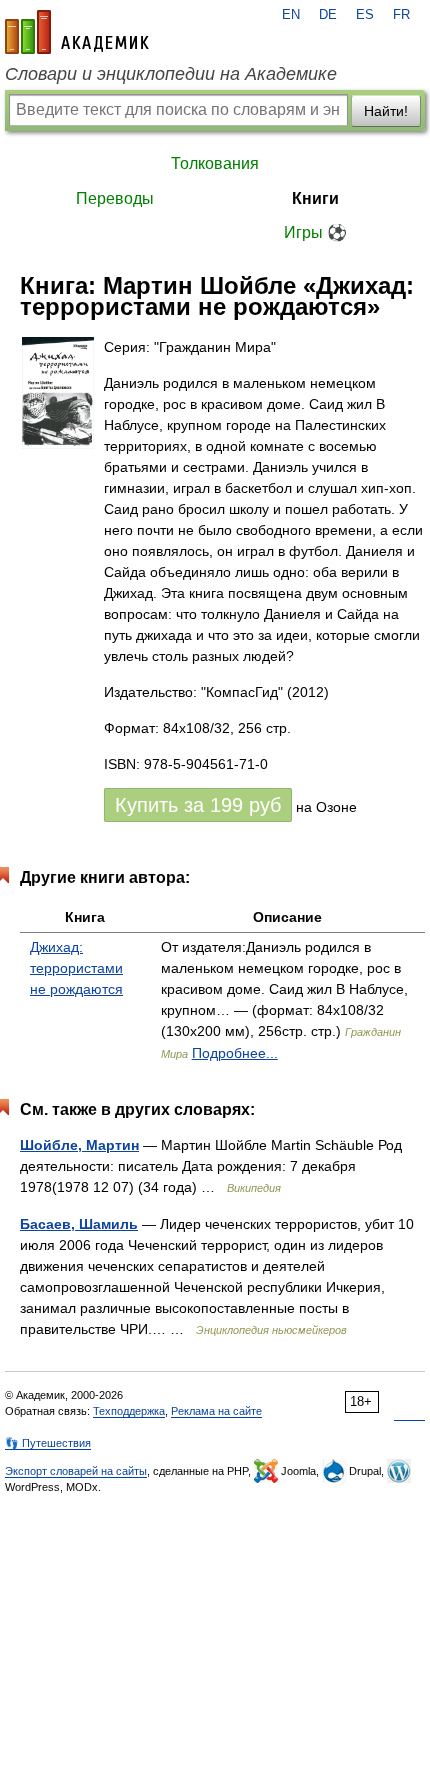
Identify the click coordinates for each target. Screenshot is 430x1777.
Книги (315, 198)
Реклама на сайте (216, 1411)
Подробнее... (235, 1053)
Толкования (215, 163)
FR (401, 15)
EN (291, 15)
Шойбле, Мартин (79, 1145)
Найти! (386, 111)
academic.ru (77, 32)
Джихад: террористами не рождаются (76, 968)
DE (328, 15)
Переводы (115, 198)
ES (365, 15)
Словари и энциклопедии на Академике (171, 74)
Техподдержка (129, 1411)
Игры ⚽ (315, 232)
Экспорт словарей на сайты (76, 1471)
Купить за (198, 805)
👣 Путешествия (48, 1443)
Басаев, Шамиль (79, 1224)
